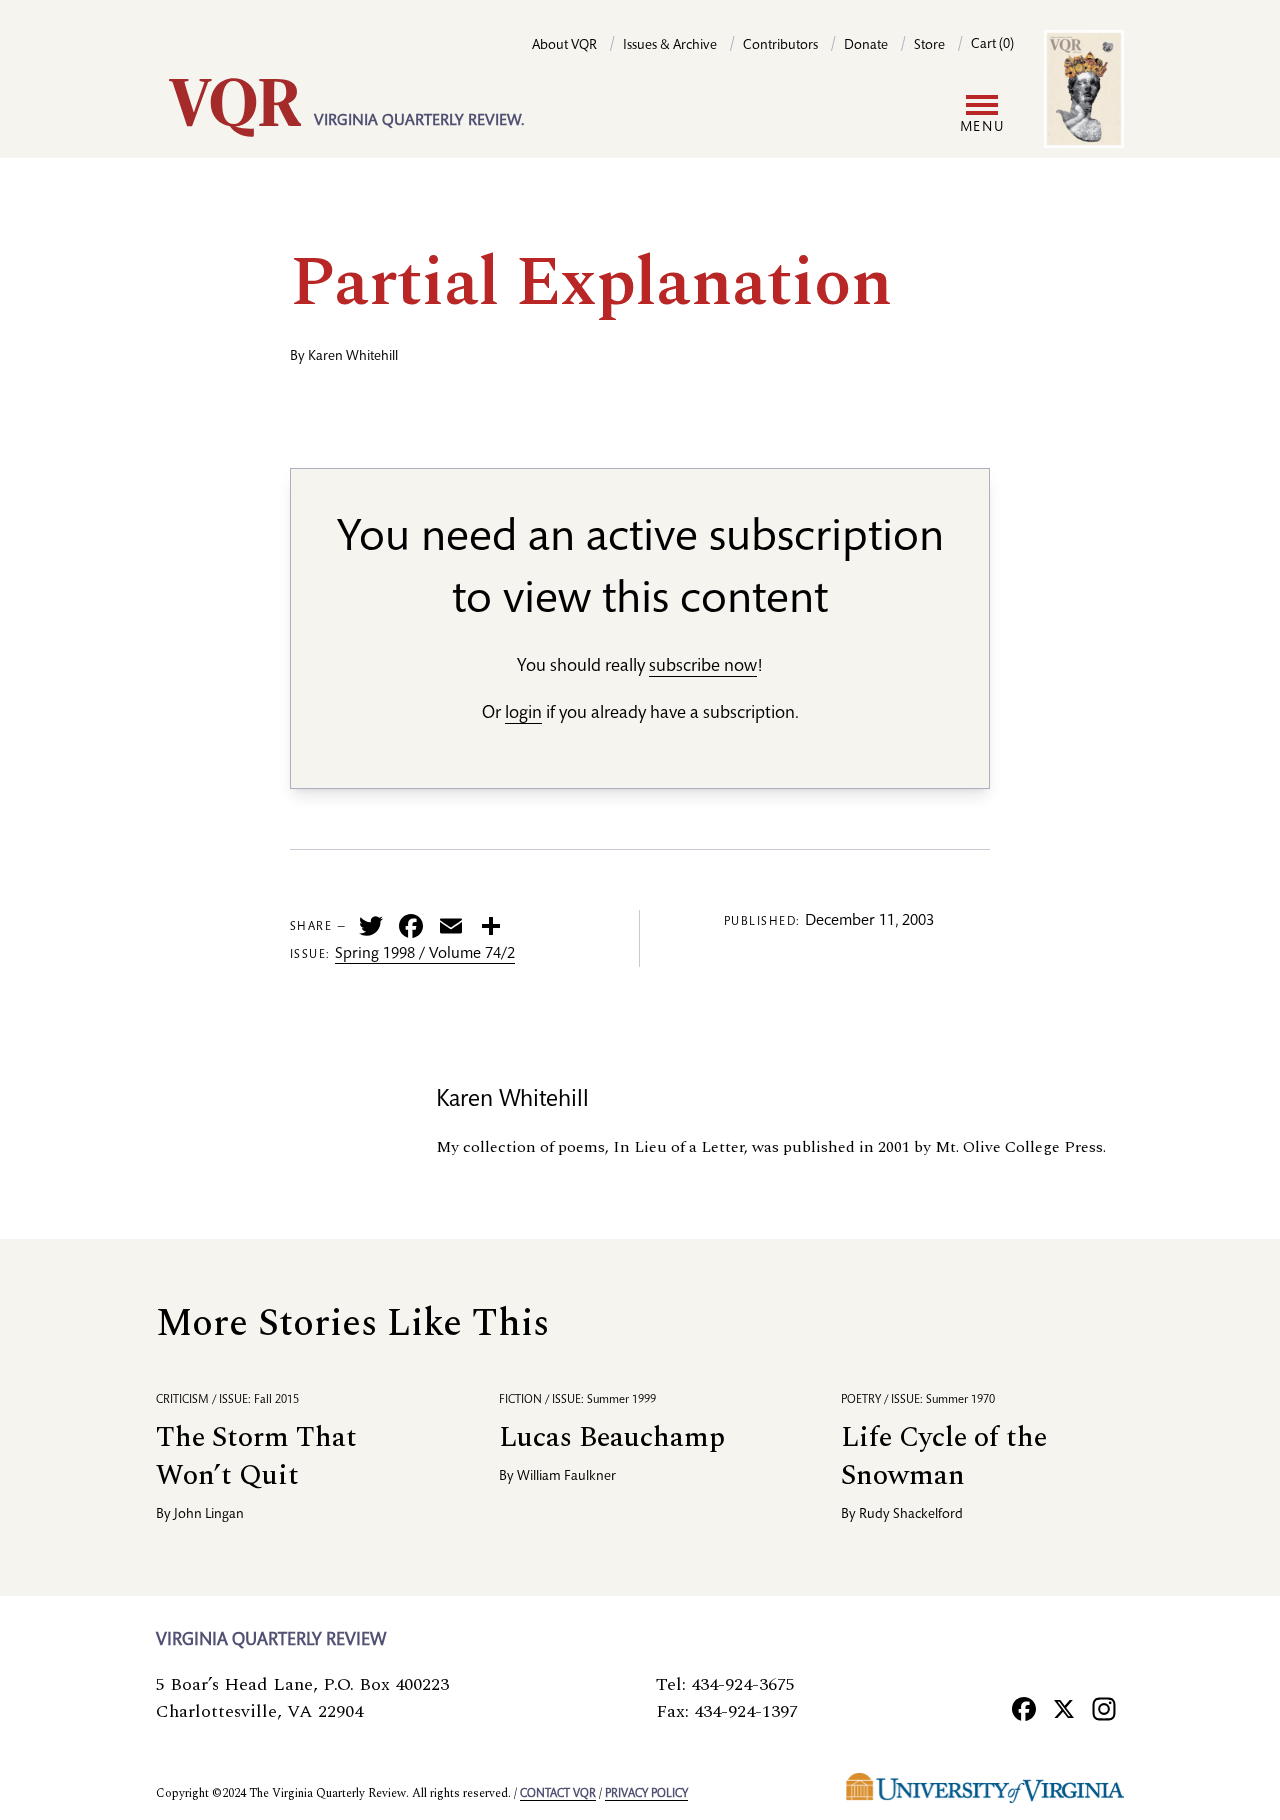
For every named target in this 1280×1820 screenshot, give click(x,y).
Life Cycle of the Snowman (944, 1456)
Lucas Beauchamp (612, 1437)
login (523, 714)
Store (929, 46)
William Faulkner (566, 1477)
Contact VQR (558, 1794)
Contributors (780, 46)
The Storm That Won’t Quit (256, 1456)
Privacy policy (646, 1794)
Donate (866, 46)
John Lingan (209, 1515)
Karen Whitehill (353, 357)
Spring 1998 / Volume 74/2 (425, 955)
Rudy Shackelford (911, 1515)
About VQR (564, 46)
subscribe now (703, 667)
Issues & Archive (670, 46)
